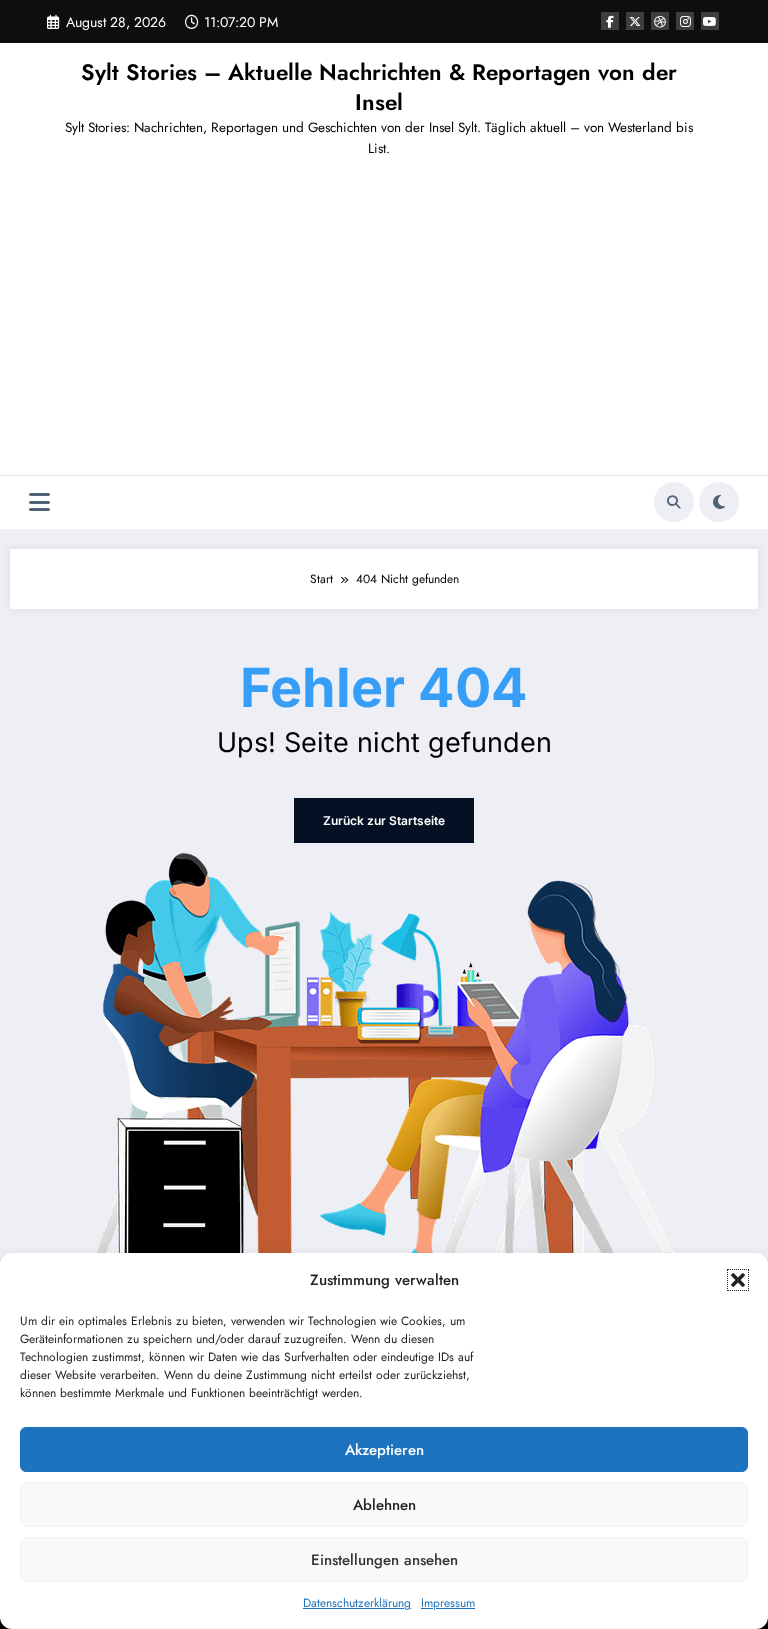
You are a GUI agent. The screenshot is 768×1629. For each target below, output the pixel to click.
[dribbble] (660, 21)
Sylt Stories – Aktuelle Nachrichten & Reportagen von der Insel (379, 86)
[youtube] (710, 21)
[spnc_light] (719, 502)
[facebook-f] (610, 21)
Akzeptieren (384, 1450)
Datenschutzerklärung (357, 1603)
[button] (738, 1280)
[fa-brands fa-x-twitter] (635, 21)
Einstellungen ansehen (384, 1560)
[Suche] (674, 502)
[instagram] (685, 21)
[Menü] (39, 502)
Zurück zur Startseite (384, 820)
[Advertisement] (384, 325)
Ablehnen (384, 1505)
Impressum (448, 1603)
